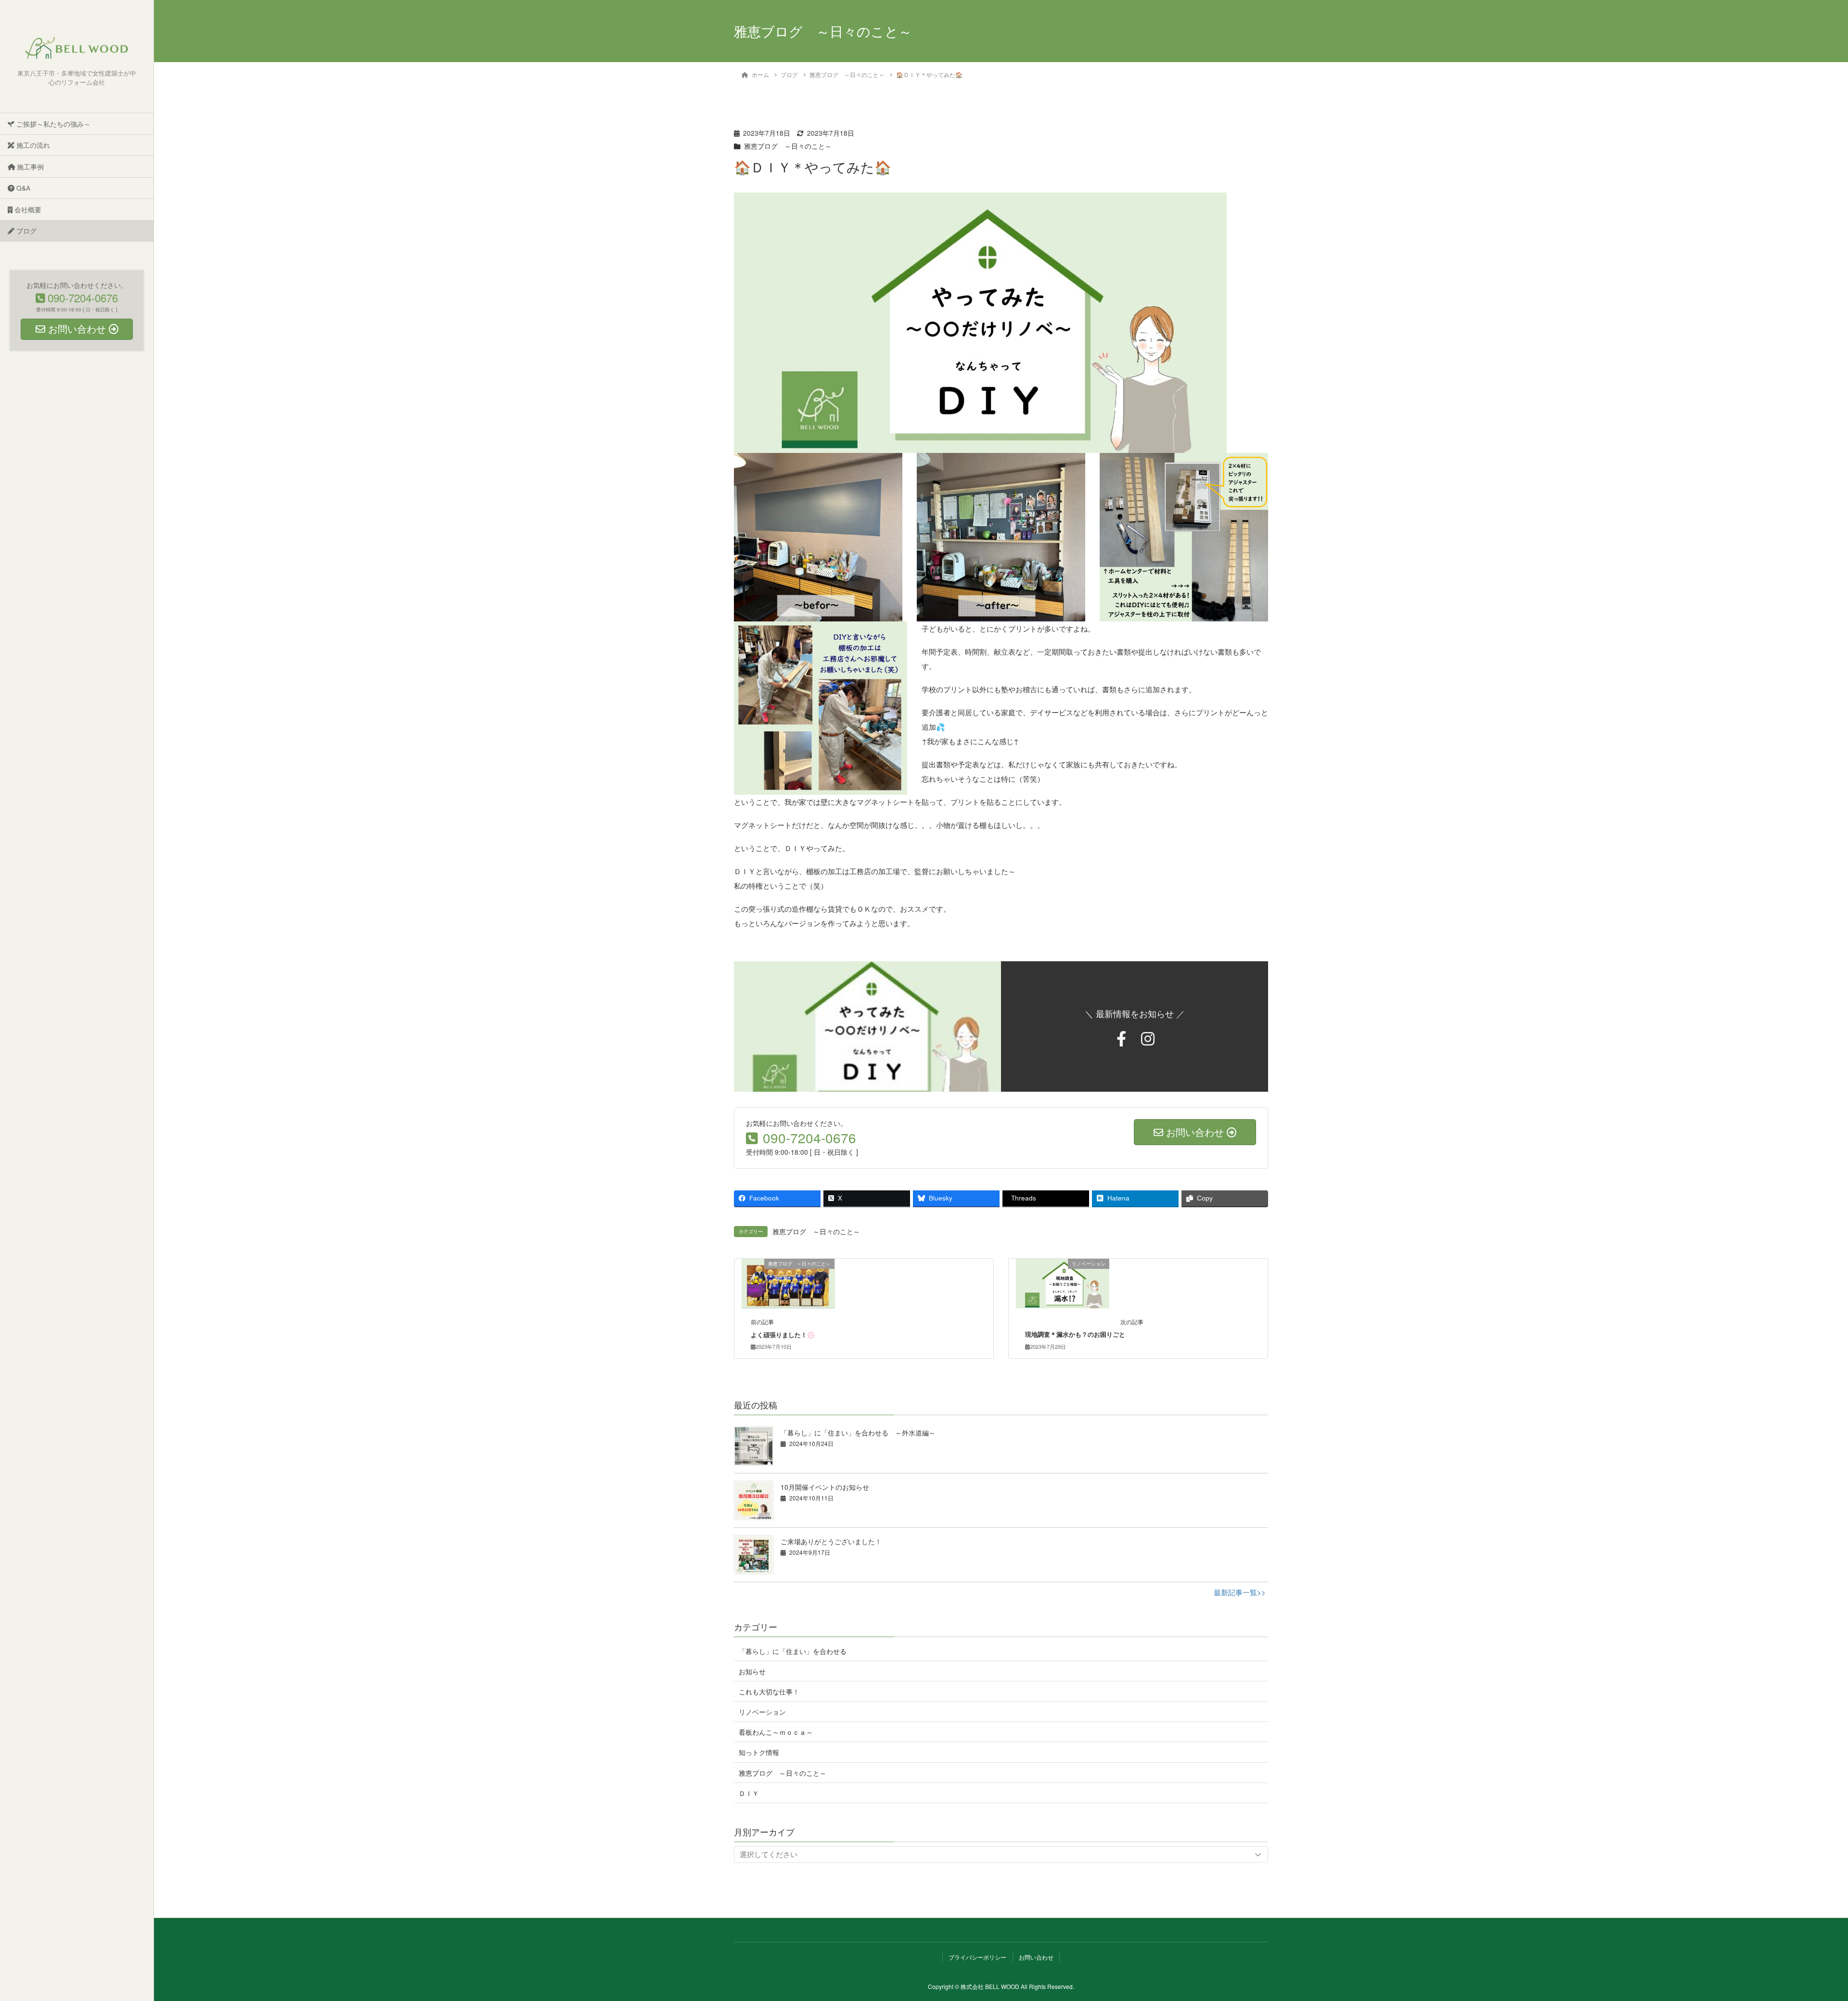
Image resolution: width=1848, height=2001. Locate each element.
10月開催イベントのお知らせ (825, 1487)
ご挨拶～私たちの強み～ (52, 124)
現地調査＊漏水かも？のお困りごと (1075, 1334)
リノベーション (762, 1712)
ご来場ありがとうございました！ (831, 1541)
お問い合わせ (1036, 1957)
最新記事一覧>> (1240, 1592)
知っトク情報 (759, 1752)
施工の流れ (32, 145)
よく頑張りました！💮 (783, 1335)
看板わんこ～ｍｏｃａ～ (776, 1732)
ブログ (26, 231)
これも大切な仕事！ (769, 1691)
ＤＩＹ (749, 1793)
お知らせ (752, 1671)
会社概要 (27, 209)
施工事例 (29, 167)
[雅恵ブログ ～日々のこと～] (788, 1283)
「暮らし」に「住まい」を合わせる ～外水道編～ (858, 1433)
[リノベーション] (1063, 1283)
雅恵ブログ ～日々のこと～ (788, 146)
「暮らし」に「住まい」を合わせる (793, 1651)
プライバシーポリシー (977, 1957)
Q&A (22, 188)
